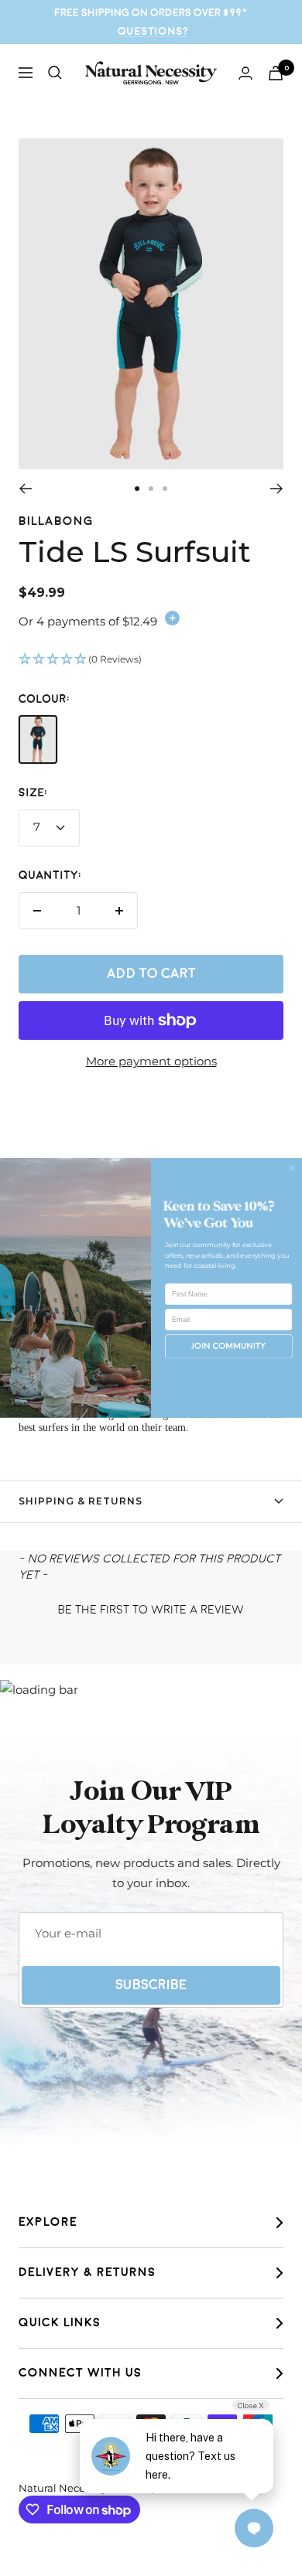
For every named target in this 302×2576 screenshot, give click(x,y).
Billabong (56, 521)
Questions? (153, 31)
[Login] (245, 73)
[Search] (55, 73)
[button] (151, 660)
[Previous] (25, 489)
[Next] (277, 489)
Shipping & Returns (81, 1501)
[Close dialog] (292, 1168)
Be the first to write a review (151, 1610)
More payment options (151, 1061)
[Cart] (276, 73)
